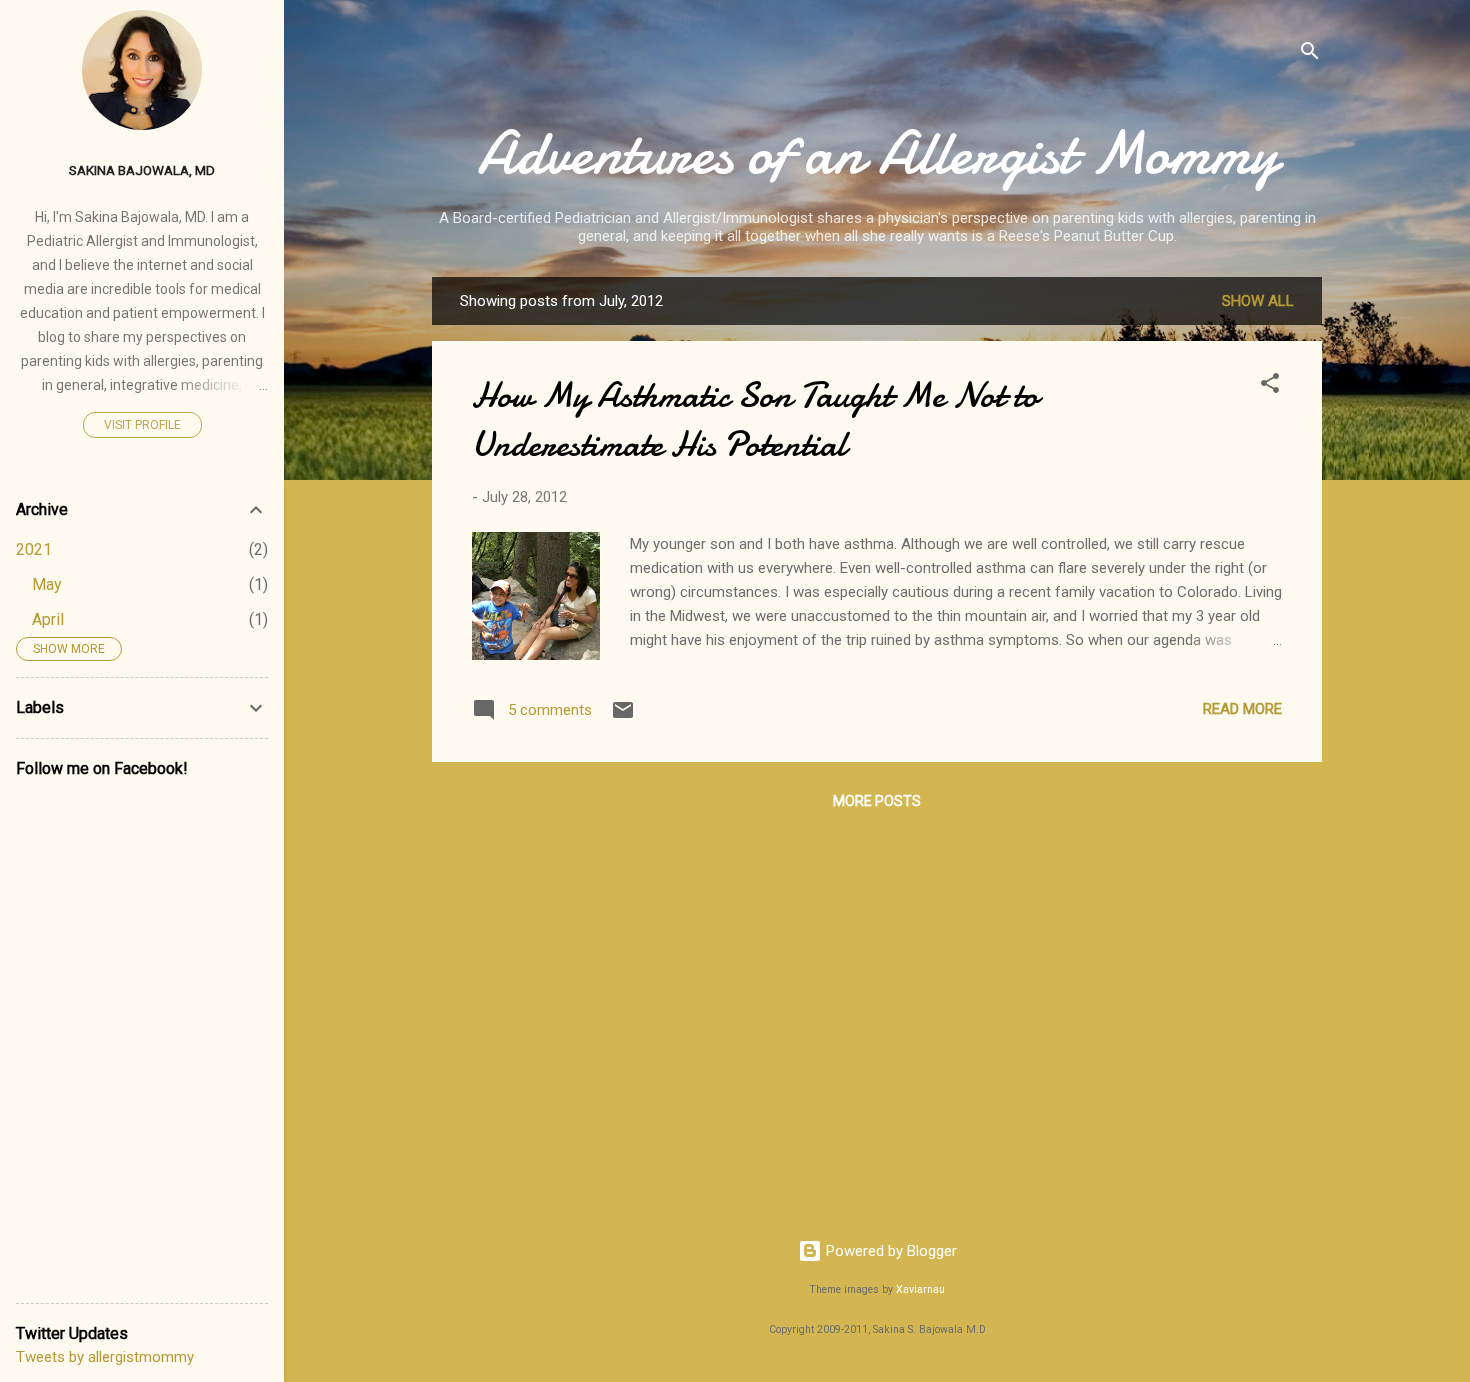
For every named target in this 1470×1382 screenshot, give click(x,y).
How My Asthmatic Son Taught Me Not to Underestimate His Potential (755, 420)
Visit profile (142, 425)
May (47, 584)
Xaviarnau (920, 1289)
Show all (1258, 301)
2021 (34, 549)
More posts (877, 801)
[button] (1270, 386)
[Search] (1310, 54)
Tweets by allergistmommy (105, 1357)
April (48, 619)
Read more (1242, 709)
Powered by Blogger (889, 1251)
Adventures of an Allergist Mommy (877, 153)
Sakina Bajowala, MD (142, 170)
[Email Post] (623, 717)
